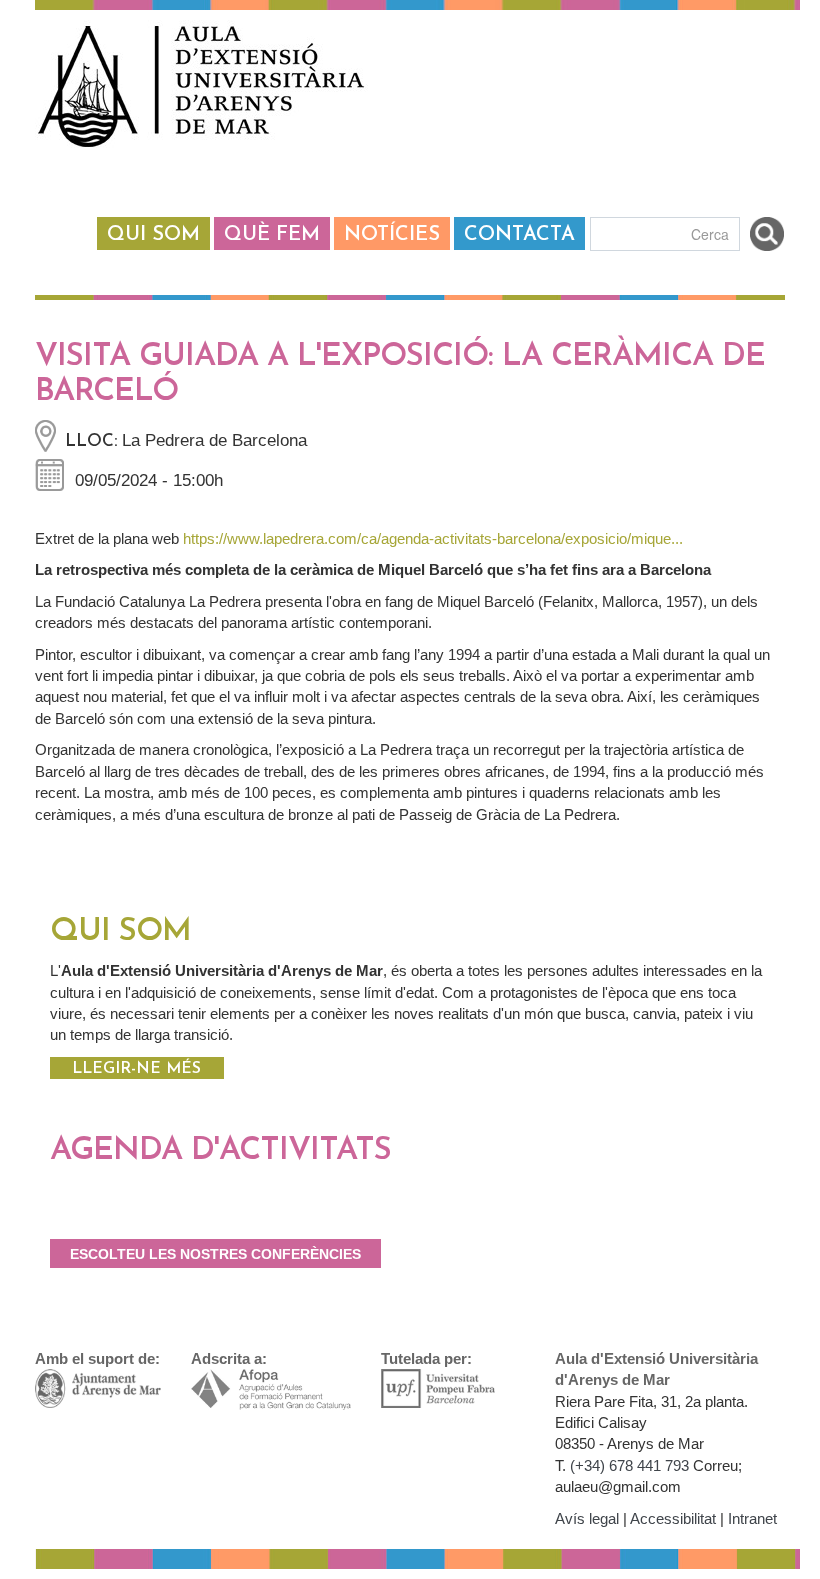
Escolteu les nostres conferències (215, 1254)
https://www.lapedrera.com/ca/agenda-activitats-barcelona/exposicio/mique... (433, 538)
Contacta (519, 235)
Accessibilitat (673, 1518)
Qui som (153, 235)
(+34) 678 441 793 (629, 1465)
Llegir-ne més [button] (136, 1069)
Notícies (392, 235)
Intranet (752, 1518)
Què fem (272, 235)
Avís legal (587, 1518)
